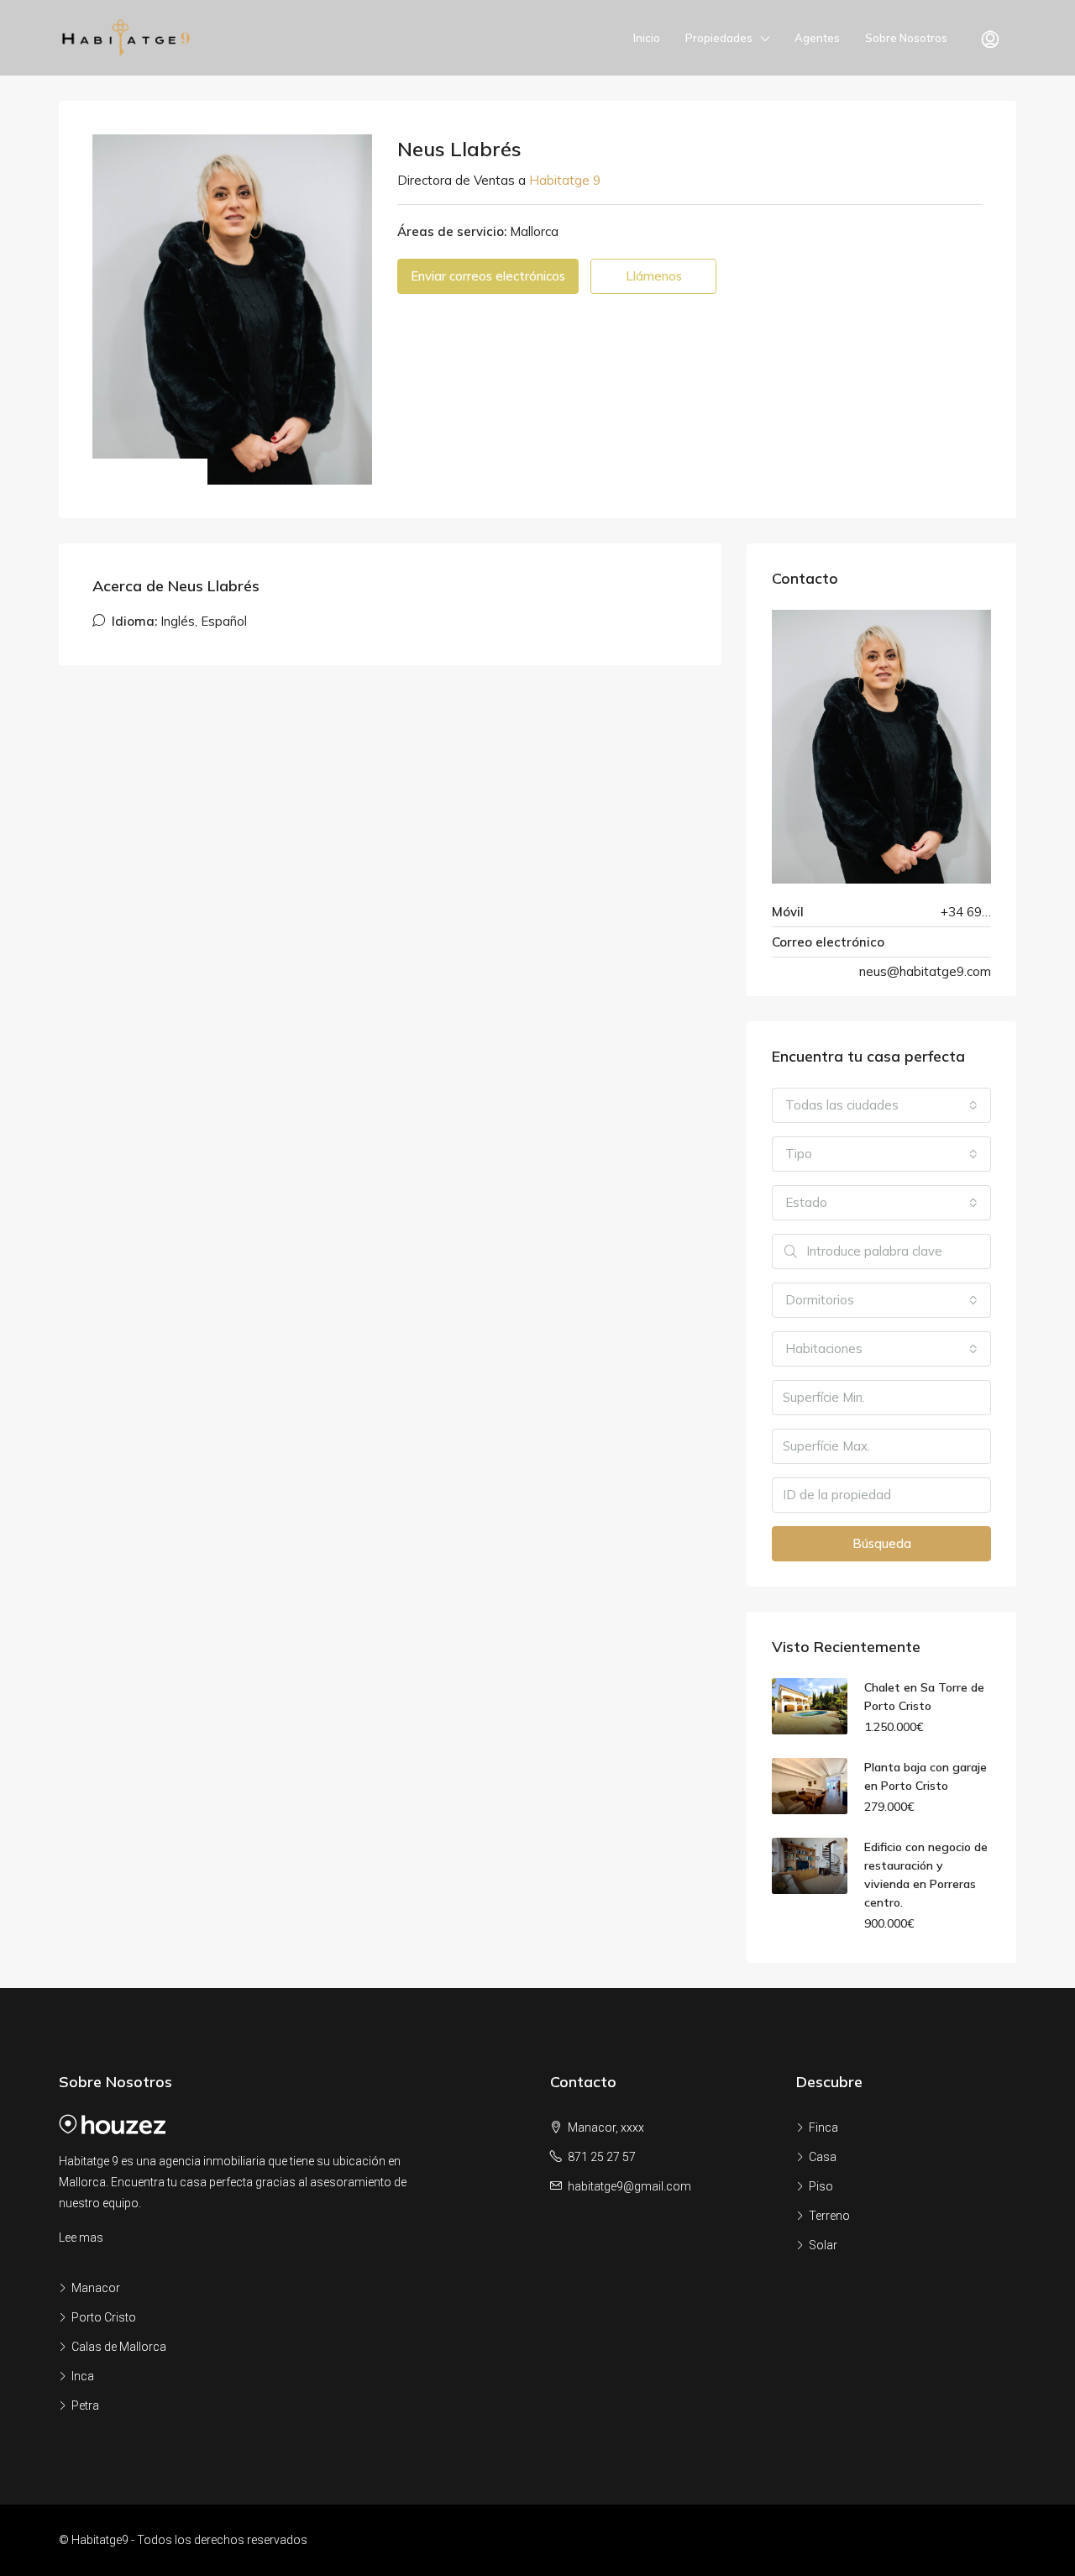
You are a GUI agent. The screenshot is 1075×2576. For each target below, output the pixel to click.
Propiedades (719, 38)
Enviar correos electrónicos (488, 276)
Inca (83, 2376)
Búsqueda (882, 1543)
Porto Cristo (104, 2317)
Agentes (817, 38)
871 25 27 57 (602, 2157)
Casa (823, 2157)
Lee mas (81, 2238)
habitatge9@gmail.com (629, 2186)
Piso (821, 2186)
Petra (85, 2405)
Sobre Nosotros (906, 38)
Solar (823, 2245)
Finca (823, 2127)
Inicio (647, 38)
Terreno (829, 2216)
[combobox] (881, 1105)
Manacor (96, 2288)
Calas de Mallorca (119, 2347)
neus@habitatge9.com (925, 971)
